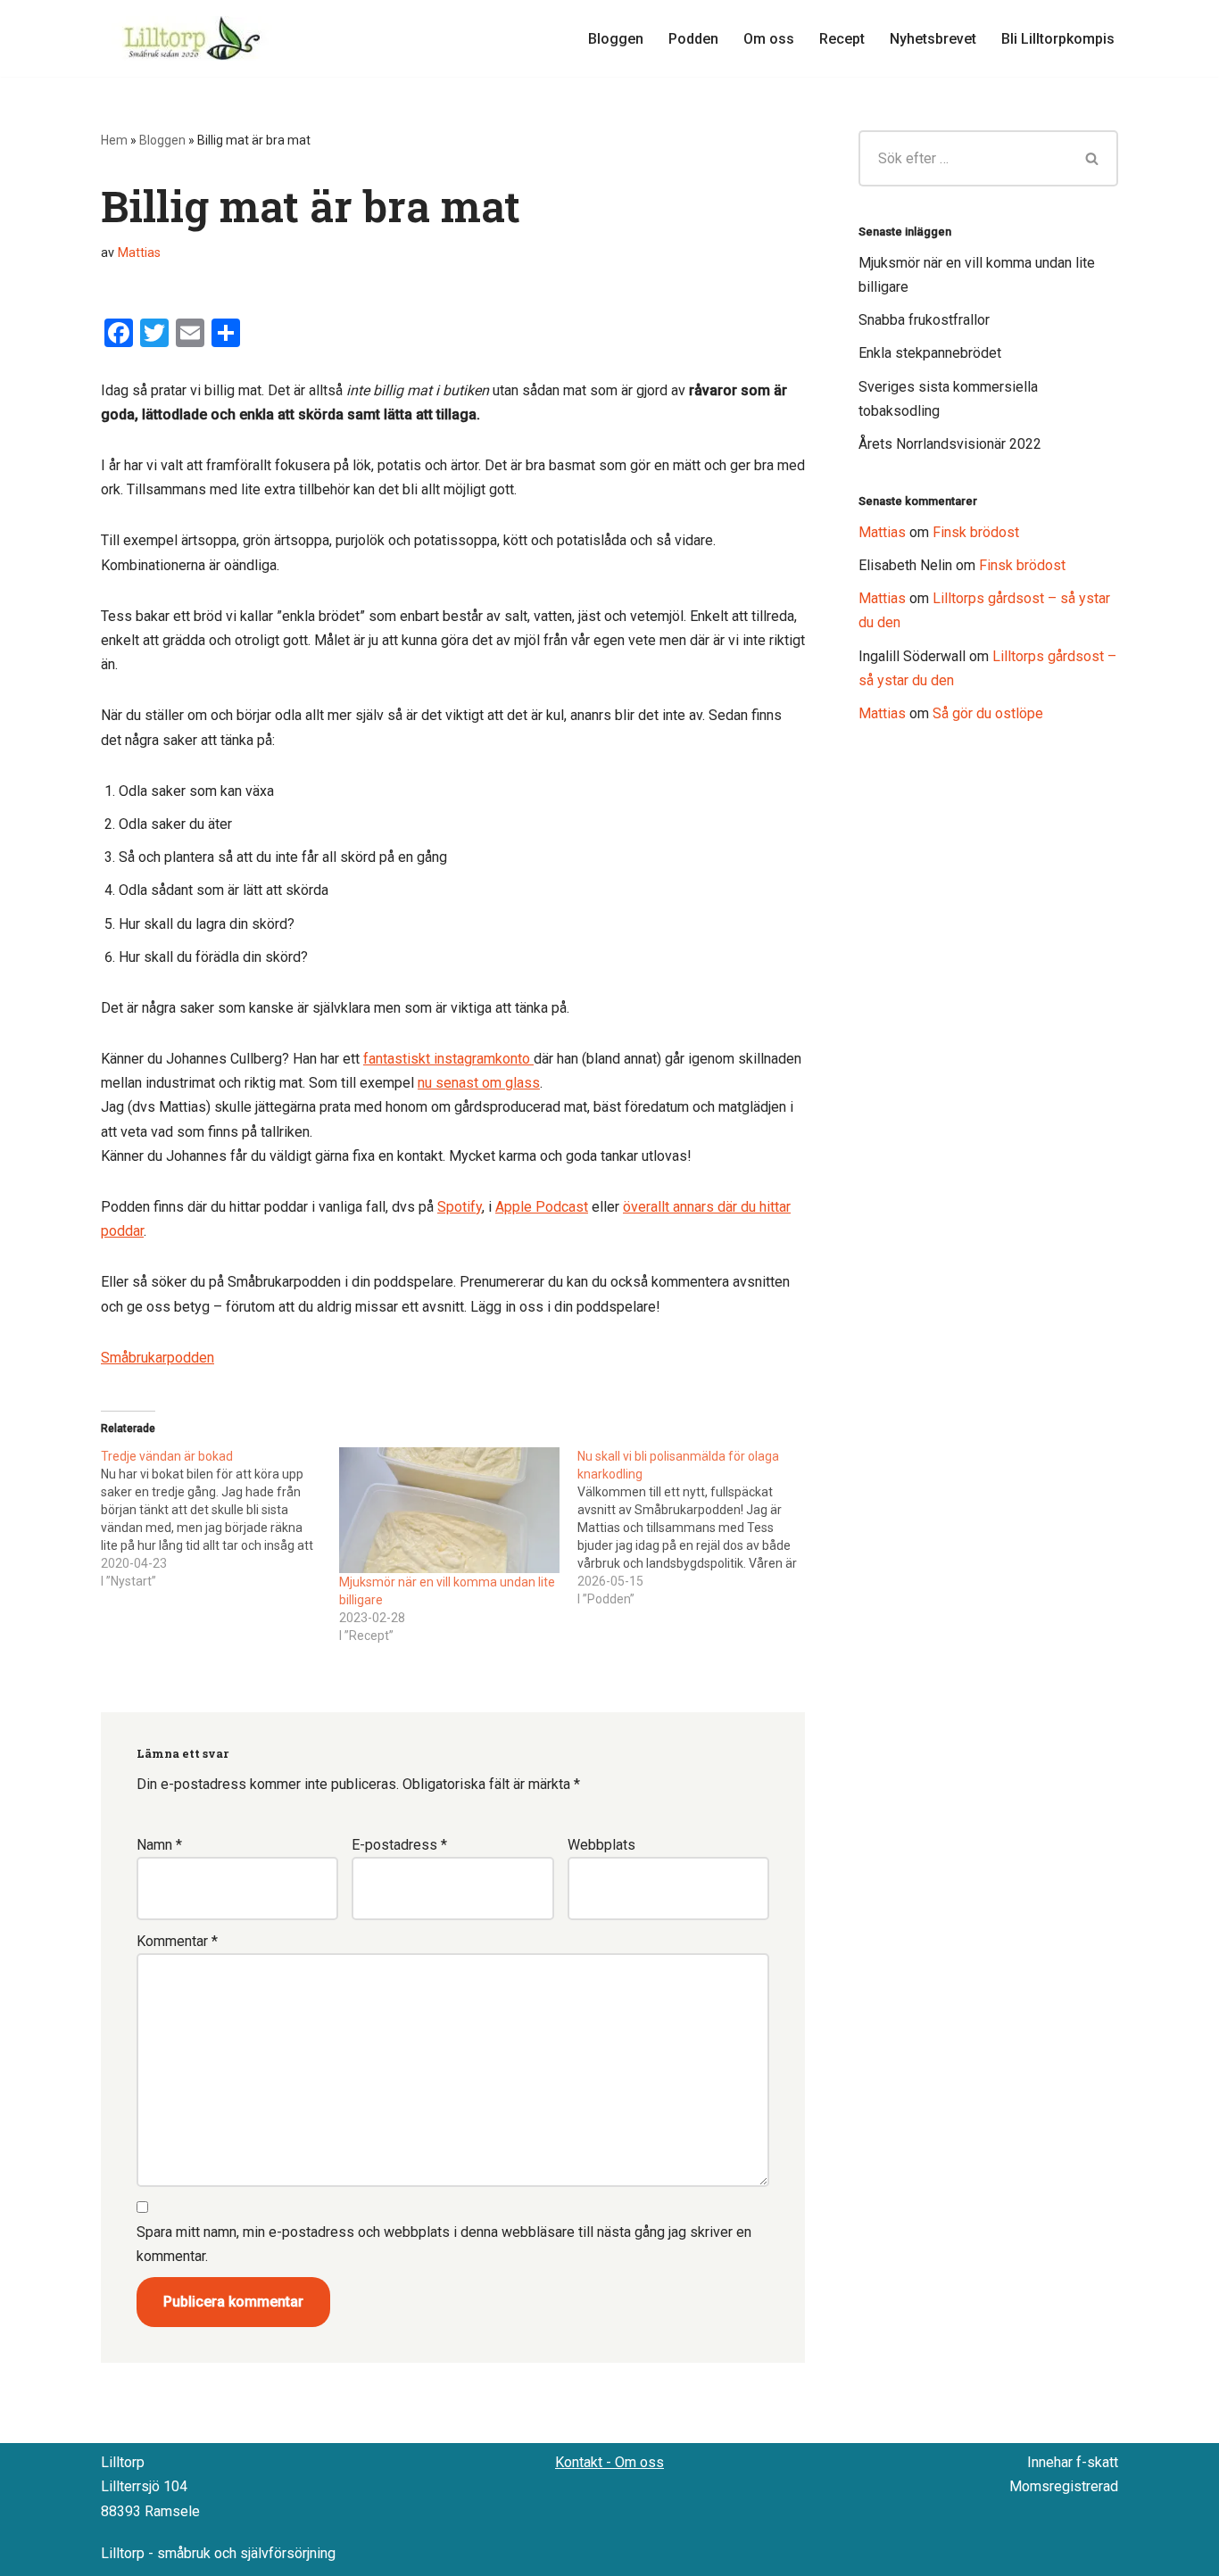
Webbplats (601, 1845)
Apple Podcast (542, 1207)
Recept (842, 39)
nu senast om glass (479, 1083)
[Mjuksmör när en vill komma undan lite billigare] (449, 1510)
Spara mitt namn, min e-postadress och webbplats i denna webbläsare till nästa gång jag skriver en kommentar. (444, 2244)
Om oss (769, 39)
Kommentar (177, 1941)
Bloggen (616, 39)
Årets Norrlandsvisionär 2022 (950, 444)
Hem (114, 140)
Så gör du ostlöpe (988, 713)
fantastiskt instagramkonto (448, 1059)
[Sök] (1093, 158)
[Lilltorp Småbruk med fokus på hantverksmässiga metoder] (195, 38)
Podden (693, 39)
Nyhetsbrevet (933, 39)
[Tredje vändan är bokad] (220, 1519)
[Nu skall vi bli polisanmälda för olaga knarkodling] (697, 1528)
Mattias (139, 253)
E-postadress (399, 1845)
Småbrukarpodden (158, 1358)
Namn (159, 1845)
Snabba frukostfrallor (924, 320)
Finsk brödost (976, 532)
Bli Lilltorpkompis (1058, 39)
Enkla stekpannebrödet (930, 353)
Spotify (460, 1207)
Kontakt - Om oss (609, 2462)
